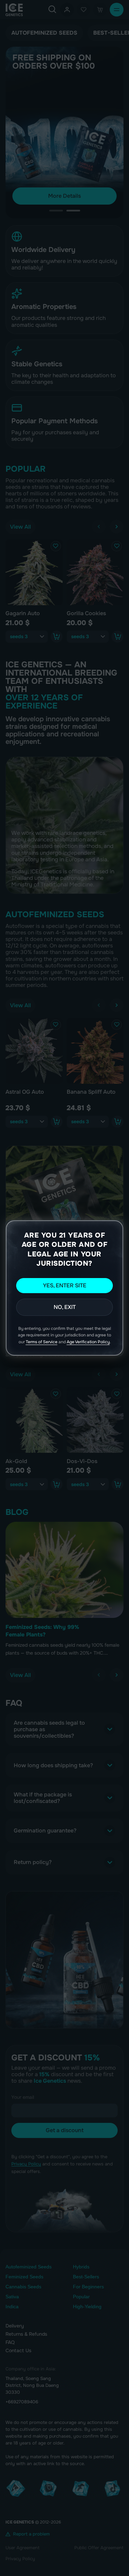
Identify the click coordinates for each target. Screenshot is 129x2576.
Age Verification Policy (88, 1342)
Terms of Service (42, 1342)
